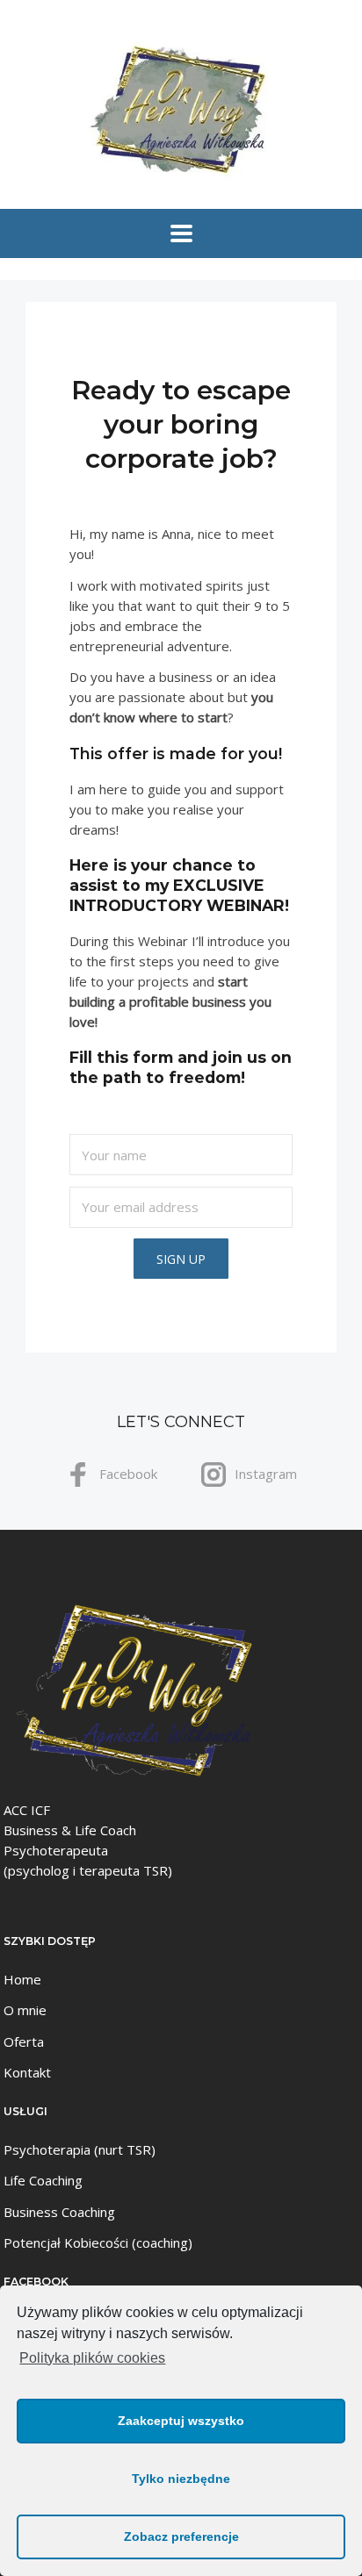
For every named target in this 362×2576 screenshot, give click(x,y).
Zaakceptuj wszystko (181, 2421)
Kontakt (27, 2072)
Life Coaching (43, 2180)
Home (22, 1979)
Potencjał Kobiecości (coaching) (98, 2242)
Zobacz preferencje (181, 2537)
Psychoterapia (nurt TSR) (80, 2149)
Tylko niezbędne (181, 2479)
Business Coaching (59, 2212)
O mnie (25, 2010)
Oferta (24, 2041)
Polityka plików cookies (92, 2358)
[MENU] (181, 233)
